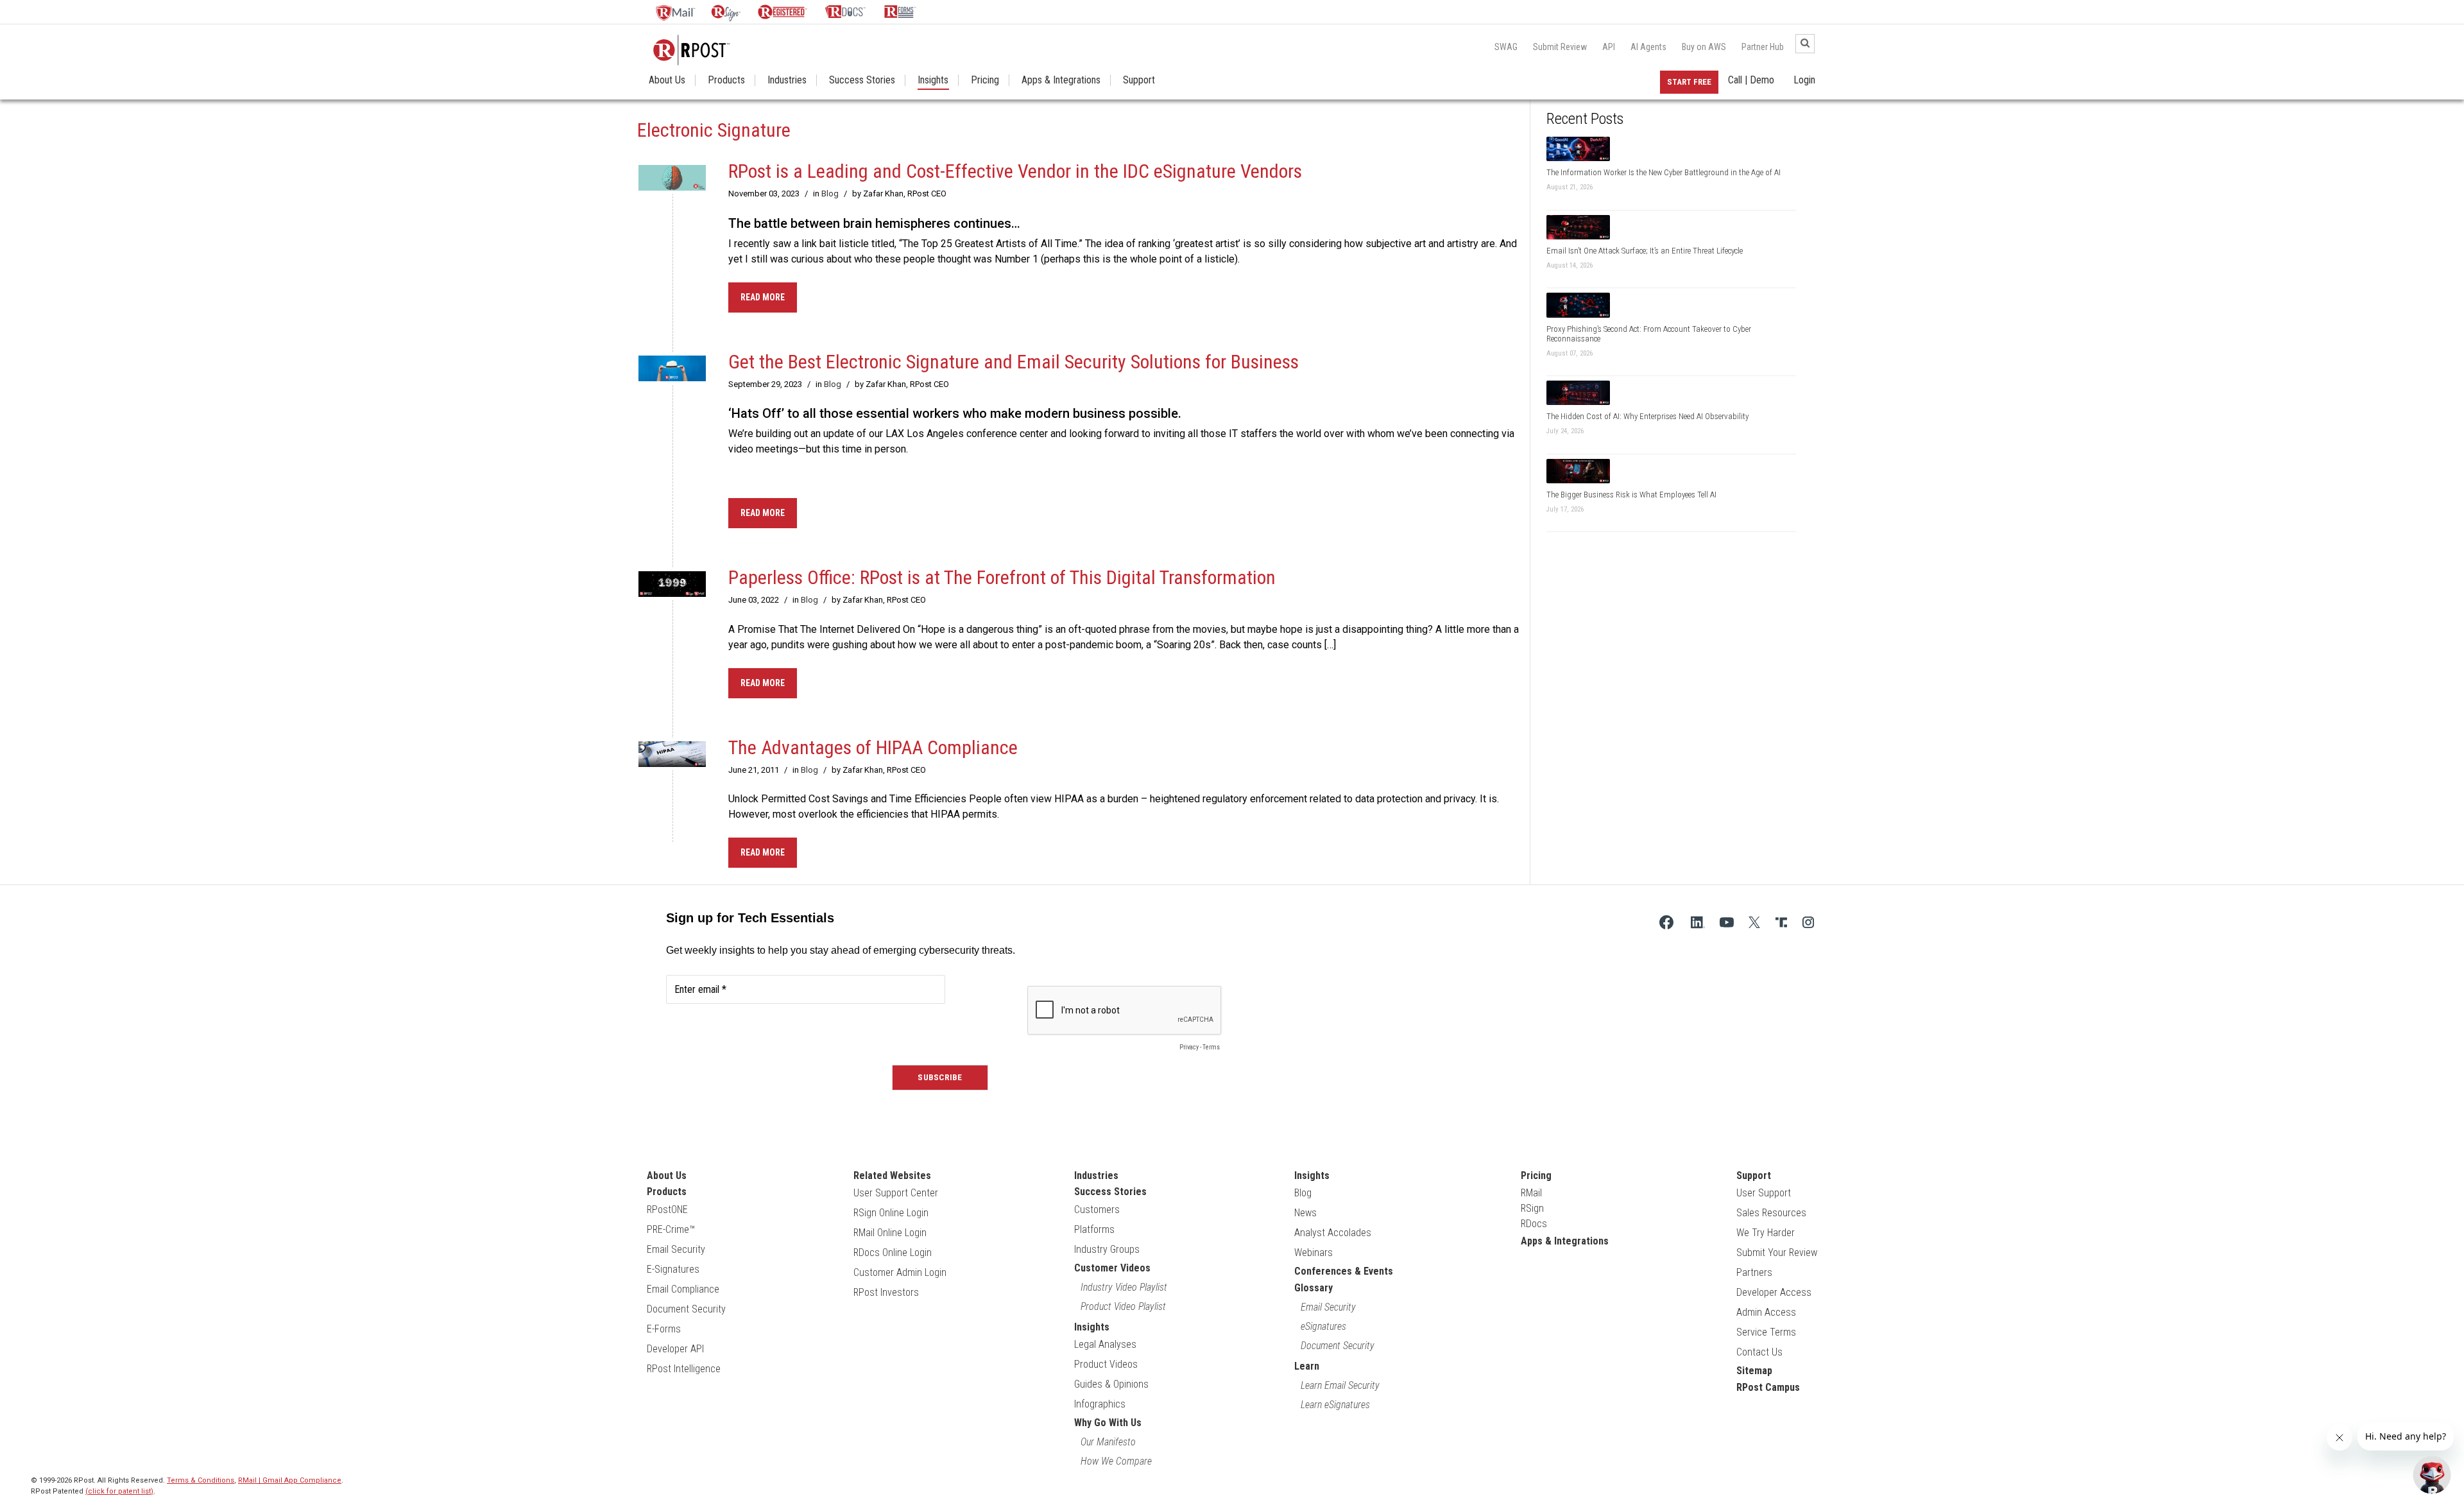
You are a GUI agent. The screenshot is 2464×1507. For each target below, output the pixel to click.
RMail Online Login (890, 1233)
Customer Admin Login (900, 1272)
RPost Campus (1768, 1387)
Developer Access (1774, 1292)
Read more (763, 297)
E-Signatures (673, 1269)
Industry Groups (1107, 1249)
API (1609, 47)
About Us (667, 80)
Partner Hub (1763, 47)
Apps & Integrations (1061, 80)
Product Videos (1106, 1364)
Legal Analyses (1105, 1344)
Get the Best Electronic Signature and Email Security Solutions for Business (1014, 362)
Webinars (1313, 1253)
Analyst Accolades (1333, 1233)
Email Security (676, 1249)
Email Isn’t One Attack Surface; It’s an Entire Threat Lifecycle (1645, 251)
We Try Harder (1766, 1233)
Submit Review (1560, 47)
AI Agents (1648, 47)
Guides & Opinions (1111, 1384)
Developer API (675, 1349)
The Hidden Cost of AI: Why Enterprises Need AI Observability (1647, 416)
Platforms (1094, 1229)
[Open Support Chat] (2432, 1475)
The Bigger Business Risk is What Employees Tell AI (1631, 495)
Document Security (686, 1309)
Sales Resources (1771, 1213)
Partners (1754, 1272)
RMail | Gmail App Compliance (290, 1480)
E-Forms (664, 1329)
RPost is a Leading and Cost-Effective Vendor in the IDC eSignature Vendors (1015, 171)
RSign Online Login (891, 1213)
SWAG (1506, 47)
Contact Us (1759, 1352)
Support (1139, 80)
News (1305, 1213)
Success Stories (862, 80)
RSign (1532, 1208)
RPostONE (667, 1210)
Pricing (985, 80)
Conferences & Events (1344, 1271)
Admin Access (1766, 1312)
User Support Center (896, 1193)
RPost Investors (886, 1292)
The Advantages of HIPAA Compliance (873, 747)
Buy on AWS (1704, 47)
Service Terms (1766, 1332)
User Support (1764, 1193)
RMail (1531, 1193)
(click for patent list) (119, 1491)
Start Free (1689, 82)
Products (726, 80)
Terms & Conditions (201, 1480)
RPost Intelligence (684, 1369)
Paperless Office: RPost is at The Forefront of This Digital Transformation (1002, 577)
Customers (1097, 1210)
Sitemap (1754, 1371)
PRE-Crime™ (671, 1229)
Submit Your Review (1777, 1253)
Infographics (1100, 1404)
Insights (933, 80)
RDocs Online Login (893, 1253)
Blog (830, 194)
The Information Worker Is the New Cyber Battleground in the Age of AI (1664, 172)
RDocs (1534, 1224)
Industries (787, 80)
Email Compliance (683, 1289)
